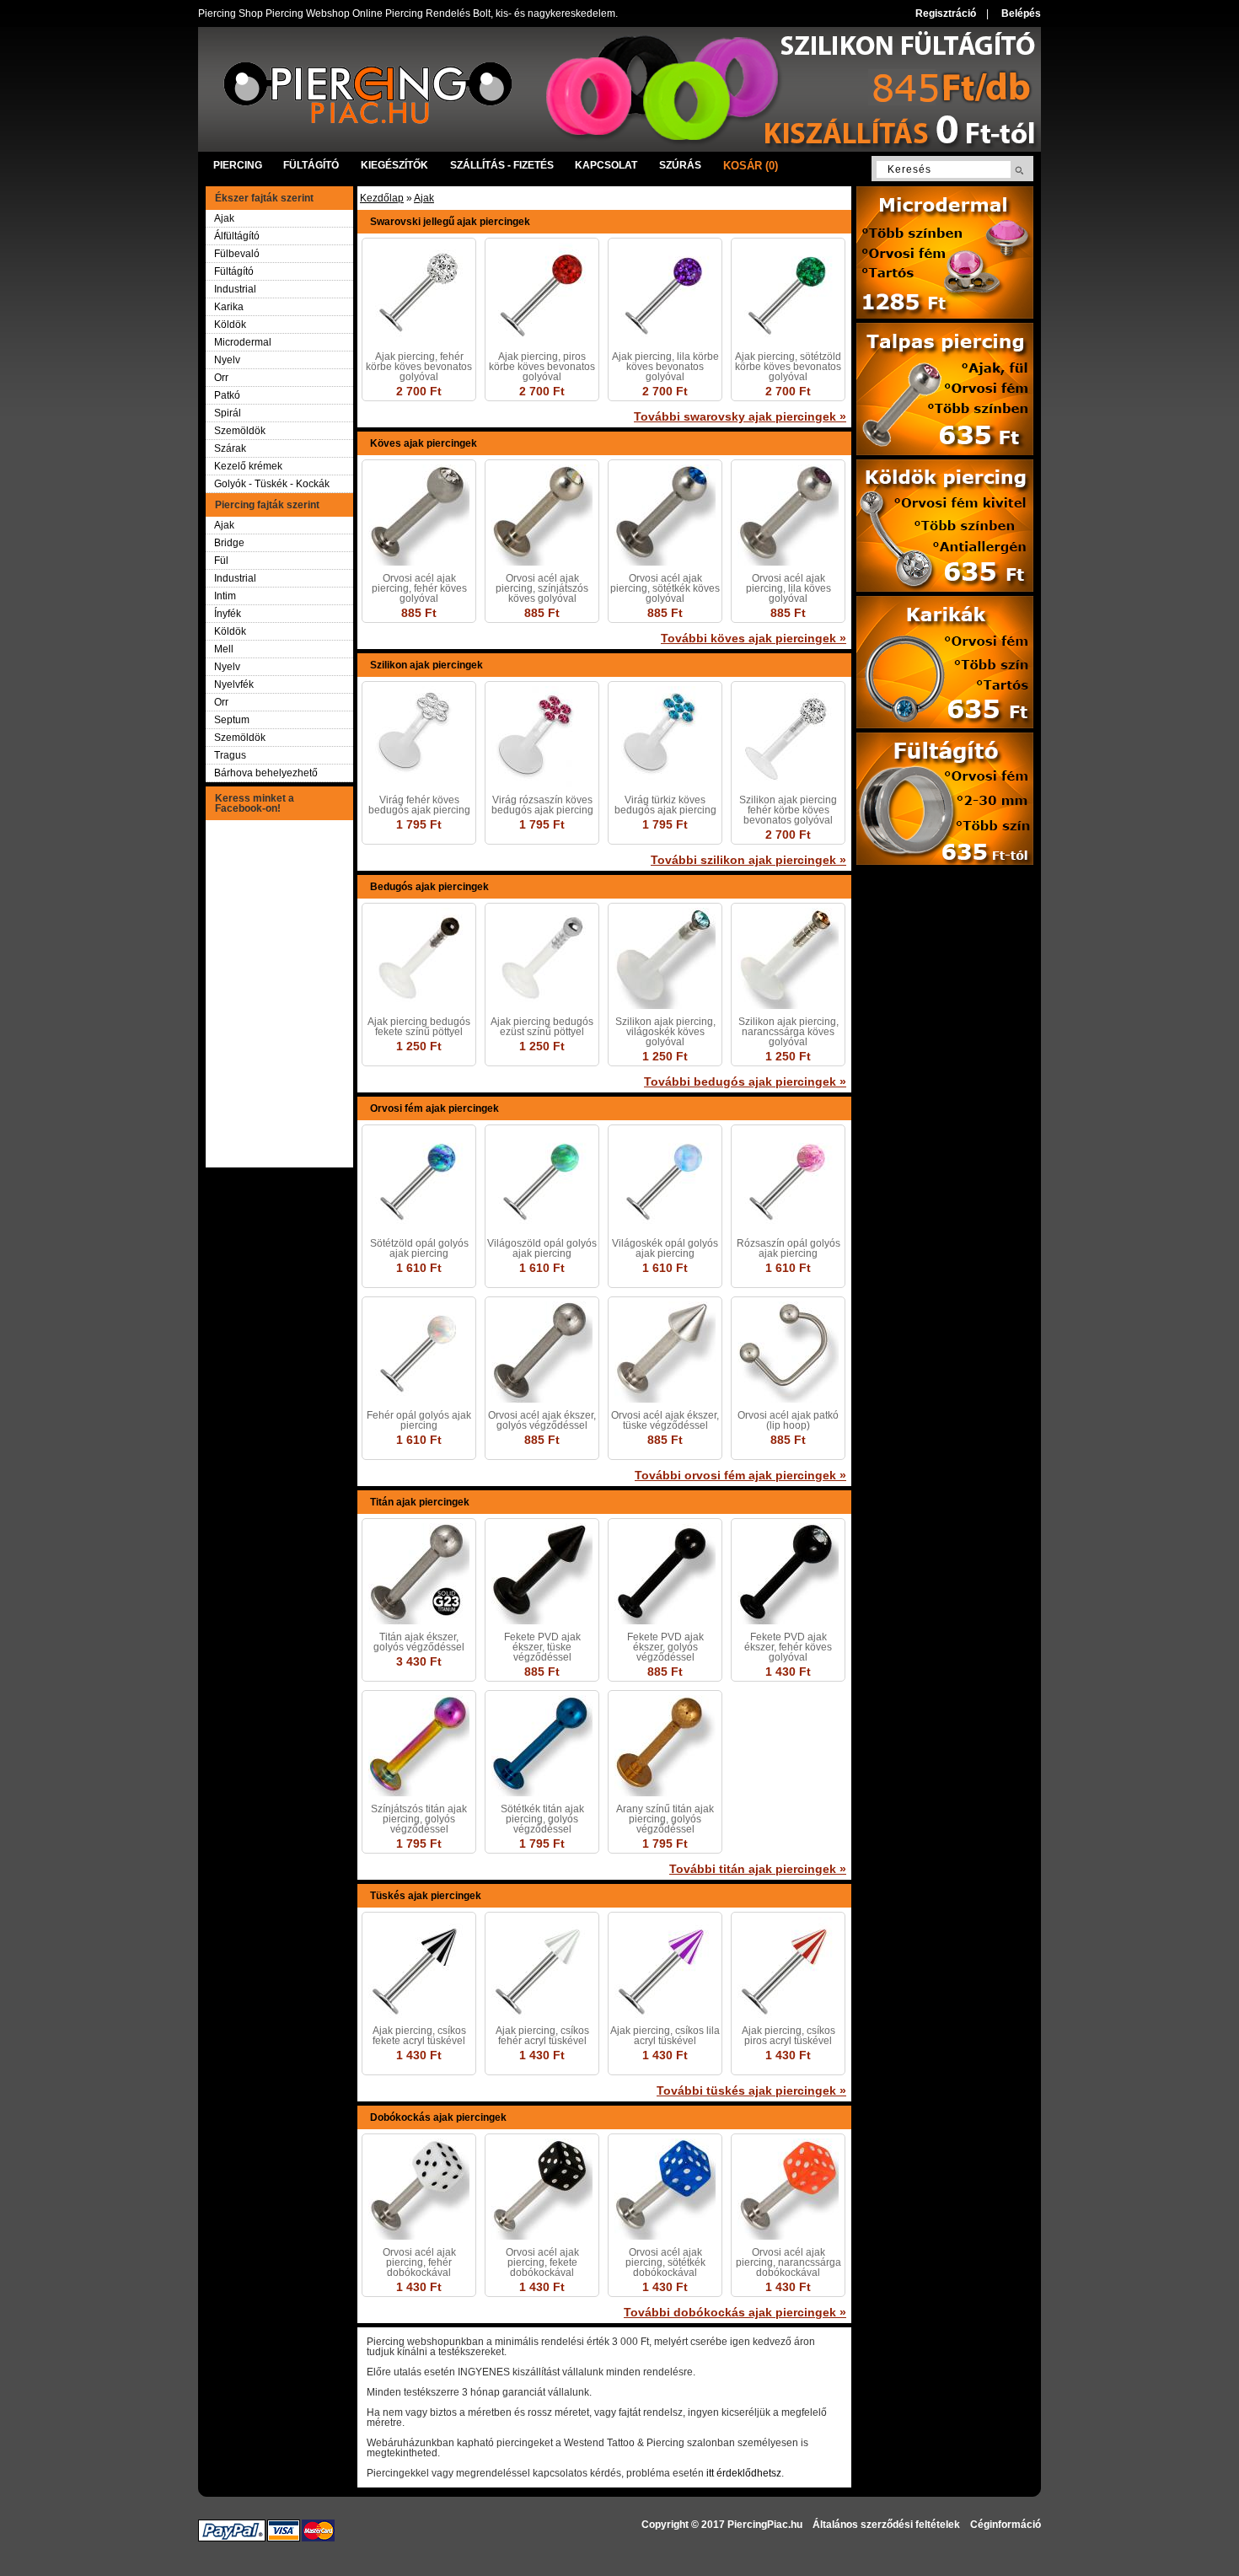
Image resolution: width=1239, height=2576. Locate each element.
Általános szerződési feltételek (886, 2525)
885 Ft (419, 613)
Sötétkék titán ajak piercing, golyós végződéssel (542, 1819)
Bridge (229, 543)
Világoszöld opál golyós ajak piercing (542, 1248)
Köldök (230, 325)
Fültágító (234, 271)
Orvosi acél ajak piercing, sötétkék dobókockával (665, 2262)
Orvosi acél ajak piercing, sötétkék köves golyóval (665, 588)
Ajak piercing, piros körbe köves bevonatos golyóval (542, 367)
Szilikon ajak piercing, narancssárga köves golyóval (788, 1032)
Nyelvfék (234, 684)
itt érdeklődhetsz (744, 2473)
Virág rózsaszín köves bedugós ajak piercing (542, 805)
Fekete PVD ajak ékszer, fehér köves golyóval (788, 1647)
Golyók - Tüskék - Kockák (272, 484)
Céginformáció (1006, 2525)
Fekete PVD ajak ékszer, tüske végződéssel (542, 1647)
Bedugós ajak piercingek (429, 887)
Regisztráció (946, 13)
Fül (221, 561)
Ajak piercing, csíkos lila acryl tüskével (665, 2036)
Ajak (224, 218)
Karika (229, 307)
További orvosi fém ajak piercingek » (740, 1475)
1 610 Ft (419, 1268)
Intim (225, 596)
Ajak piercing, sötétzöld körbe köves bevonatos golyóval (788, 367)
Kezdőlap (382, 198)
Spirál (228, 413)
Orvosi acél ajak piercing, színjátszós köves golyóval (542, 588)
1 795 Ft (419, 824)
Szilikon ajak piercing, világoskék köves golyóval (665, 1032)
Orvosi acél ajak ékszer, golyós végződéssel (542, 1420)
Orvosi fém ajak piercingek (434, 1108)
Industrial (235, 289)
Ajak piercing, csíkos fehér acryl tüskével (542, 2036)
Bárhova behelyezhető (266, 773)
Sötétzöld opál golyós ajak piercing (419, 1248)
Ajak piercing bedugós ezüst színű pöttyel (542, 1027)
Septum (232, 720)
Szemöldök (240, 431)
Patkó (227, 395)
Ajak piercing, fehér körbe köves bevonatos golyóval (419, 367)
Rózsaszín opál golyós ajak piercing (788, 1248)
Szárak (230, 448)
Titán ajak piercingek (420, 1502)
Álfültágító (237, 236)
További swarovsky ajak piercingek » (740, 416)
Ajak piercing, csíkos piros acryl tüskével (788, 2036)
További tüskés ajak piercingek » (751, 2090)
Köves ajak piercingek (424, 443)
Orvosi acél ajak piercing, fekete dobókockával (542, 2262)
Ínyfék (228, 614)
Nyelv (227, 360)
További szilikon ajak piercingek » (748, 860)
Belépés (1021, 13)
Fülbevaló (237, 254)
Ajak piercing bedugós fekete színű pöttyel (419, 1027)
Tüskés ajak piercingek (426, 1896)
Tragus (230, 755)
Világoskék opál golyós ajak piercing (665, 1248)
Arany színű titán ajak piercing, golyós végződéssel (665, 1819)
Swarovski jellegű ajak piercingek (450, 222)
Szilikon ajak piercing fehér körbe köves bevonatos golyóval (788, 810)
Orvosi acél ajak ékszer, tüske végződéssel (665, 1420)
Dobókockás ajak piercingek (438, 2117)
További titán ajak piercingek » (758, 1869)
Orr (221, 378)
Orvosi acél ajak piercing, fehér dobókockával (419, 2262)
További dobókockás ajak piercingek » (735, 2312)
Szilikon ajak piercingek (426, 665)
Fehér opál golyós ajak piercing (419, 1420)
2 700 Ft (419, 391)
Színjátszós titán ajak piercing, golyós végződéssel (419, 1819)
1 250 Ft (419, 1046)
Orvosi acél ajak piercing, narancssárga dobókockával (788, 2262)
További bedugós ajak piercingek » (745, 1081)
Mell (224, 649)
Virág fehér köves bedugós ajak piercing (419, 805)
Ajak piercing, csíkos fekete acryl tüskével (419, 2036)
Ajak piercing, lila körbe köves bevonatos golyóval (665, 367)
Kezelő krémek (248, 466)
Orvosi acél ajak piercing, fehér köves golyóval (419, 588)
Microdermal (243, 342)
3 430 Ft (419, 1661)
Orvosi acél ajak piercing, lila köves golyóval (788, 588)
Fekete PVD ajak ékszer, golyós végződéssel (665, 1647)
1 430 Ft (788, 1672)
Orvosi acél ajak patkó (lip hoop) (788, 1420)
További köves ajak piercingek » (754, 638)
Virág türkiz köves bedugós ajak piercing (665, 805)
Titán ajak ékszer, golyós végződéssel (419, 1642)
